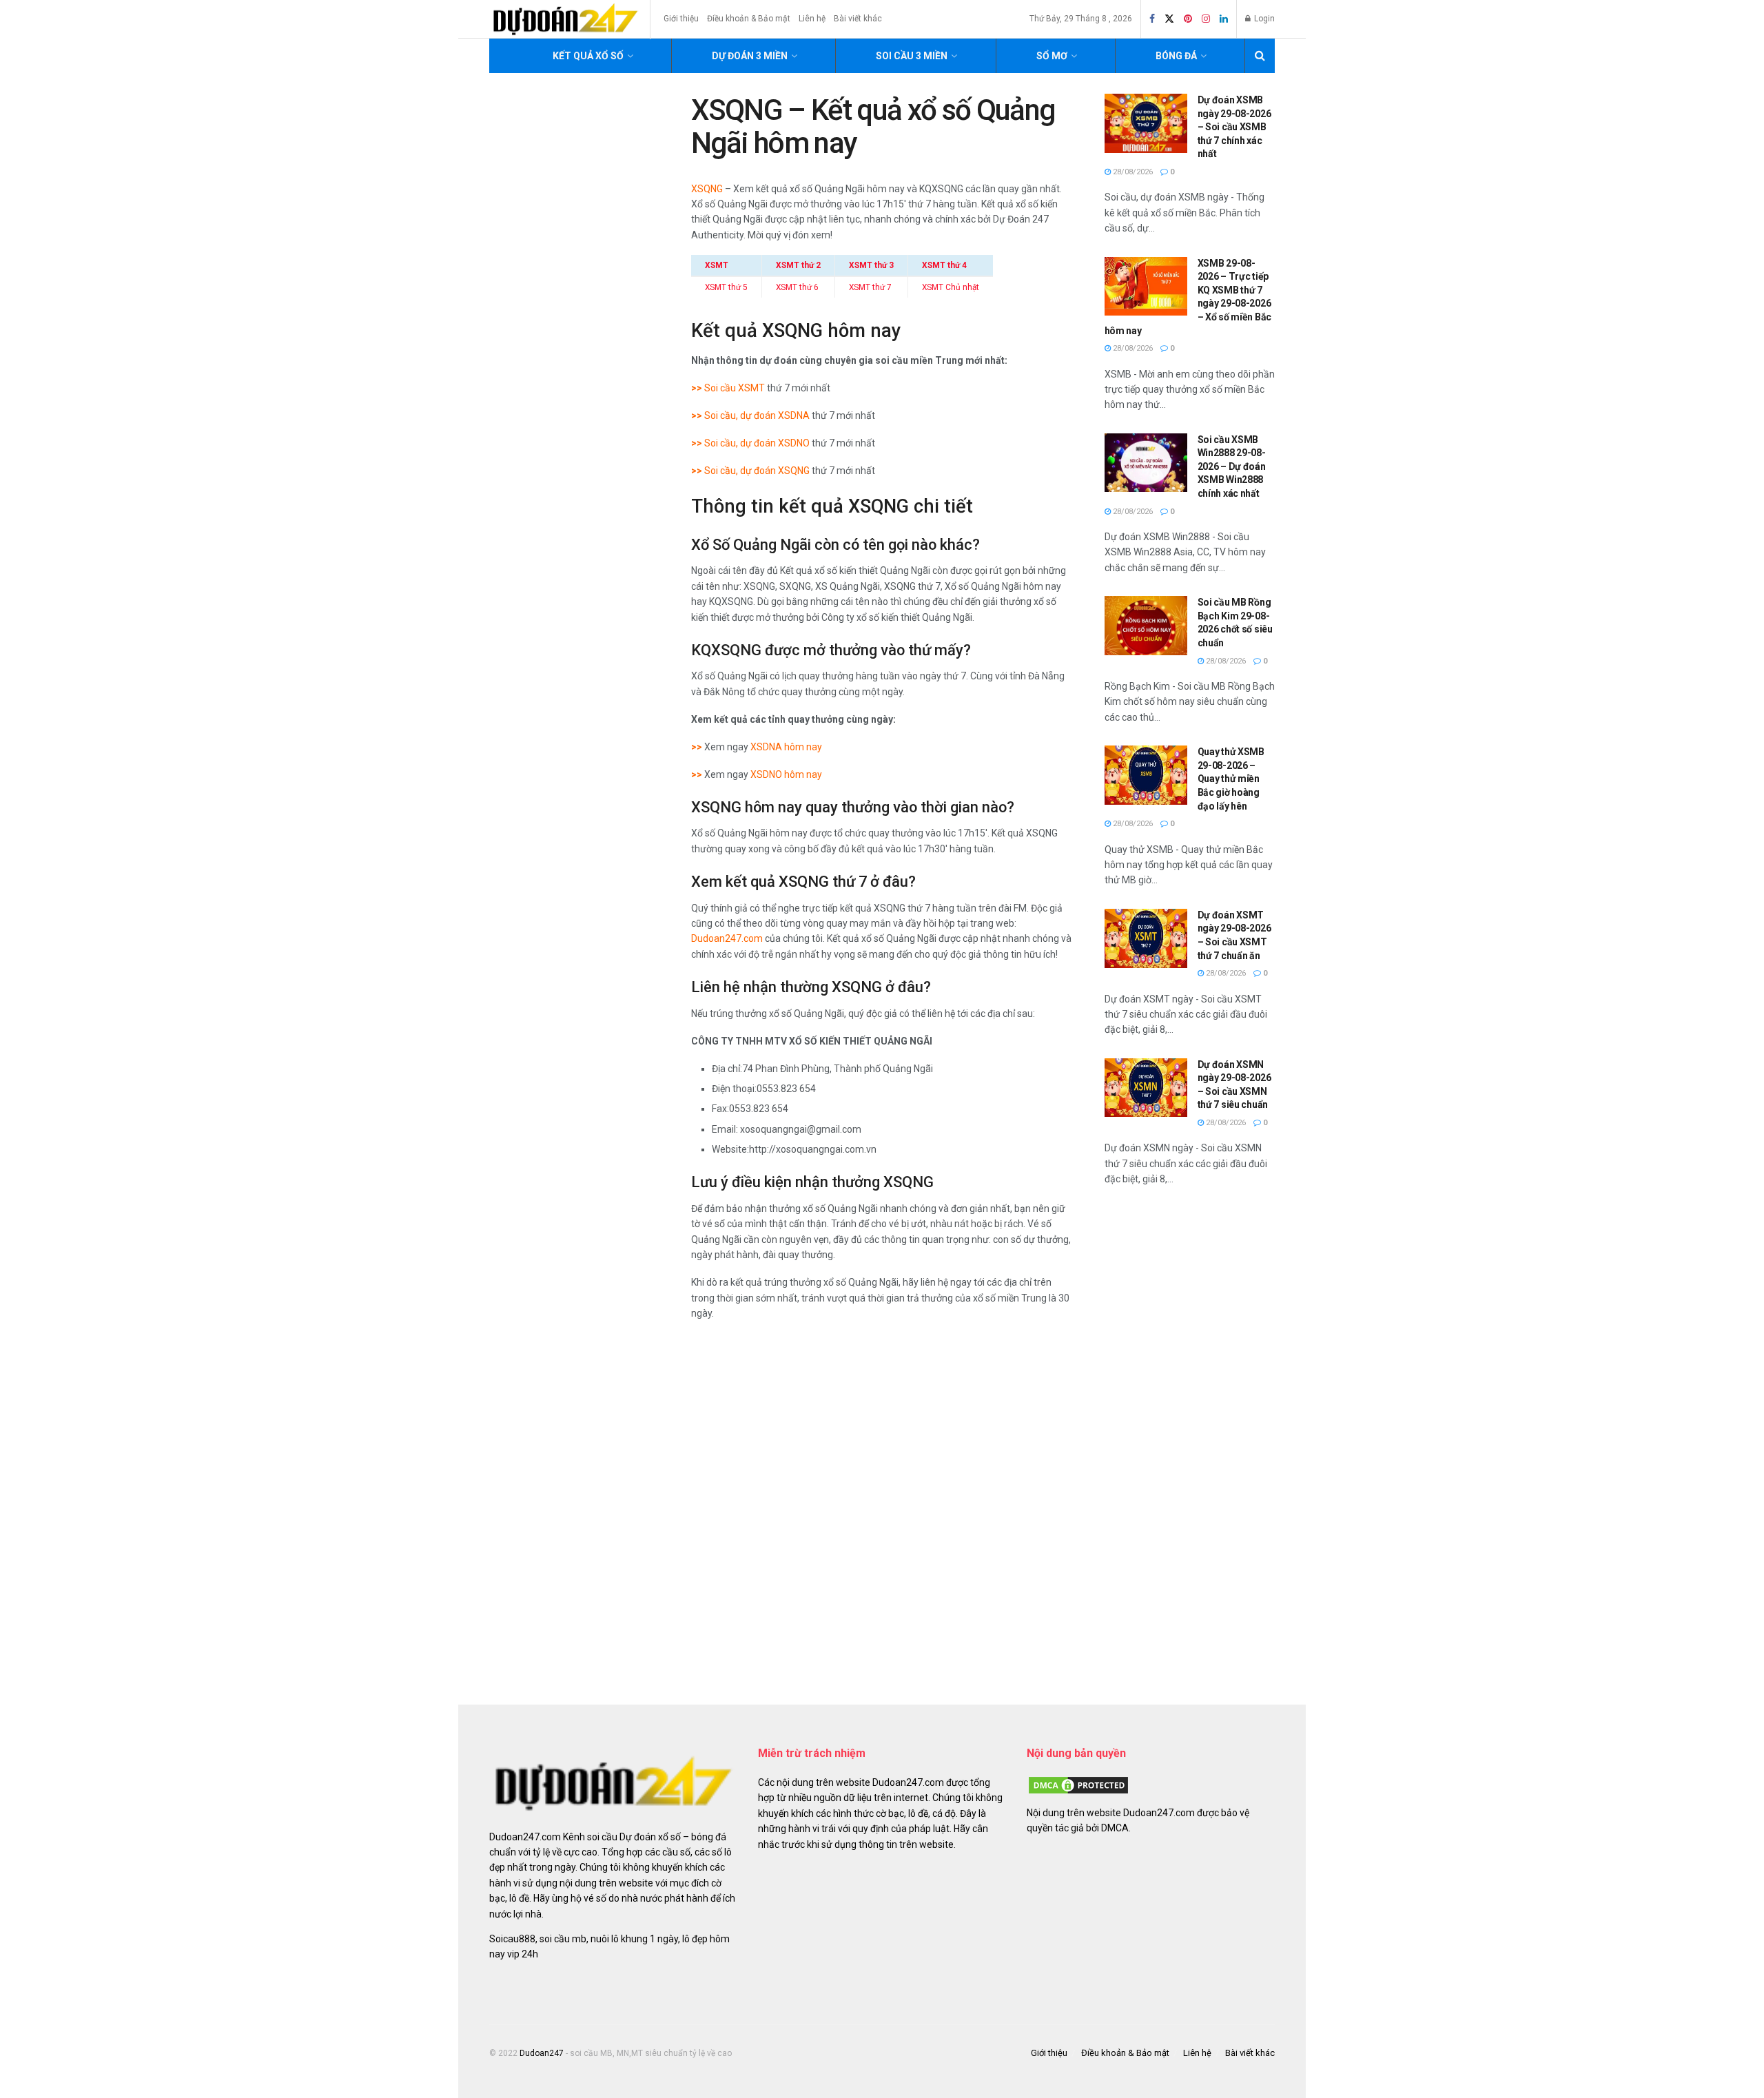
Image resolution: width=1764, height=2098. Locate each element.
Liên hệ (812, 19)
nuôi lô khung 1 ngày (634, 1939)
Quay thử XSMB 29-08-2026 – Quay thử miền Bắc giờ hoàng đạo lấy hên (1231, 779)
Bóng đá (1176, 56)
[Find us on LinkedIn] (1224, 19)
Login (1263, 19)
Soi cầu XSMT (735, 388)
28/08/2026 (1132, 172)
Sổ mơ (1052, 56)
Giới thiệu (681, 19)
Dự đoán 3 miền (750, 56)
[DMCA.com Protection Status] (1078, 1785)
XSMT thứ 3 (871, 265)
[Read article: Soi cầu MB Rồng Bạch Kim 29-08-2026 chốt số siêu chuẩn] (1146, 626)
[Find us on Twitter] (1169, 19)
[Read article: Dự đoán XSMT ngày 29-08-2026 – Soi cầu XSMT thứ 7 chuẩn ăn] (1146, 938)
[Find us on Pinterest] (1188, 19)
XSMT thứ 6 (797, 287)
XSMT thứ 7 (870, 287)
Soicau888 (512, 1939)
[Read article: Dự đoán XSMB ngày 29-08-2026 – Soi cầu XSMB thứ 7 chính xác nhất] (1146, 123)
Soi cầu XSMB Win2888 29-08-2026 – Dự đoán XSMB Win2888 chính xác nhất (1232, 466)
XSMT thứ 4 (944, 265)
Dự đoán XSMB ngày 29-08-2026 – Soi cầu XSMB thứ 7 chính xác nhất (1234, 127)
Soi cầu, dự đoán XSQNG (757, 471)
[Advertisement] (1190, 1442)
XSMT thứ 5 (726, 287)
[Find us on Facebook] (1152, 19)
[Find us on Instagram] (1206, 19)
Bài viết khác (858, 19)
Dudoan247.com (727, 938)
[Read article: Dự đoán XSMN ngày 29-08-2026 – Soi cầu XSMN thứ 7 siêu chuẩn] (1146, 1088)
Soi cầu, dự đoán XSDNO (757, 443)
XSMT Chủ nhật (951, 287)
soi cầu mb (563, 1939)
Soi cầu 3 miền (912, 56)
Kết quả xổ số (588, 56)
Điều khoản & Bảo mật (749, 19)
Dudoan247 (542, 2053)
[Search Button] (1260, 56)
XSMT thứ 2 (798, 265)
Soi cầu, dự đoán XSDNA (757, 415)
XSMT (717, 265)
